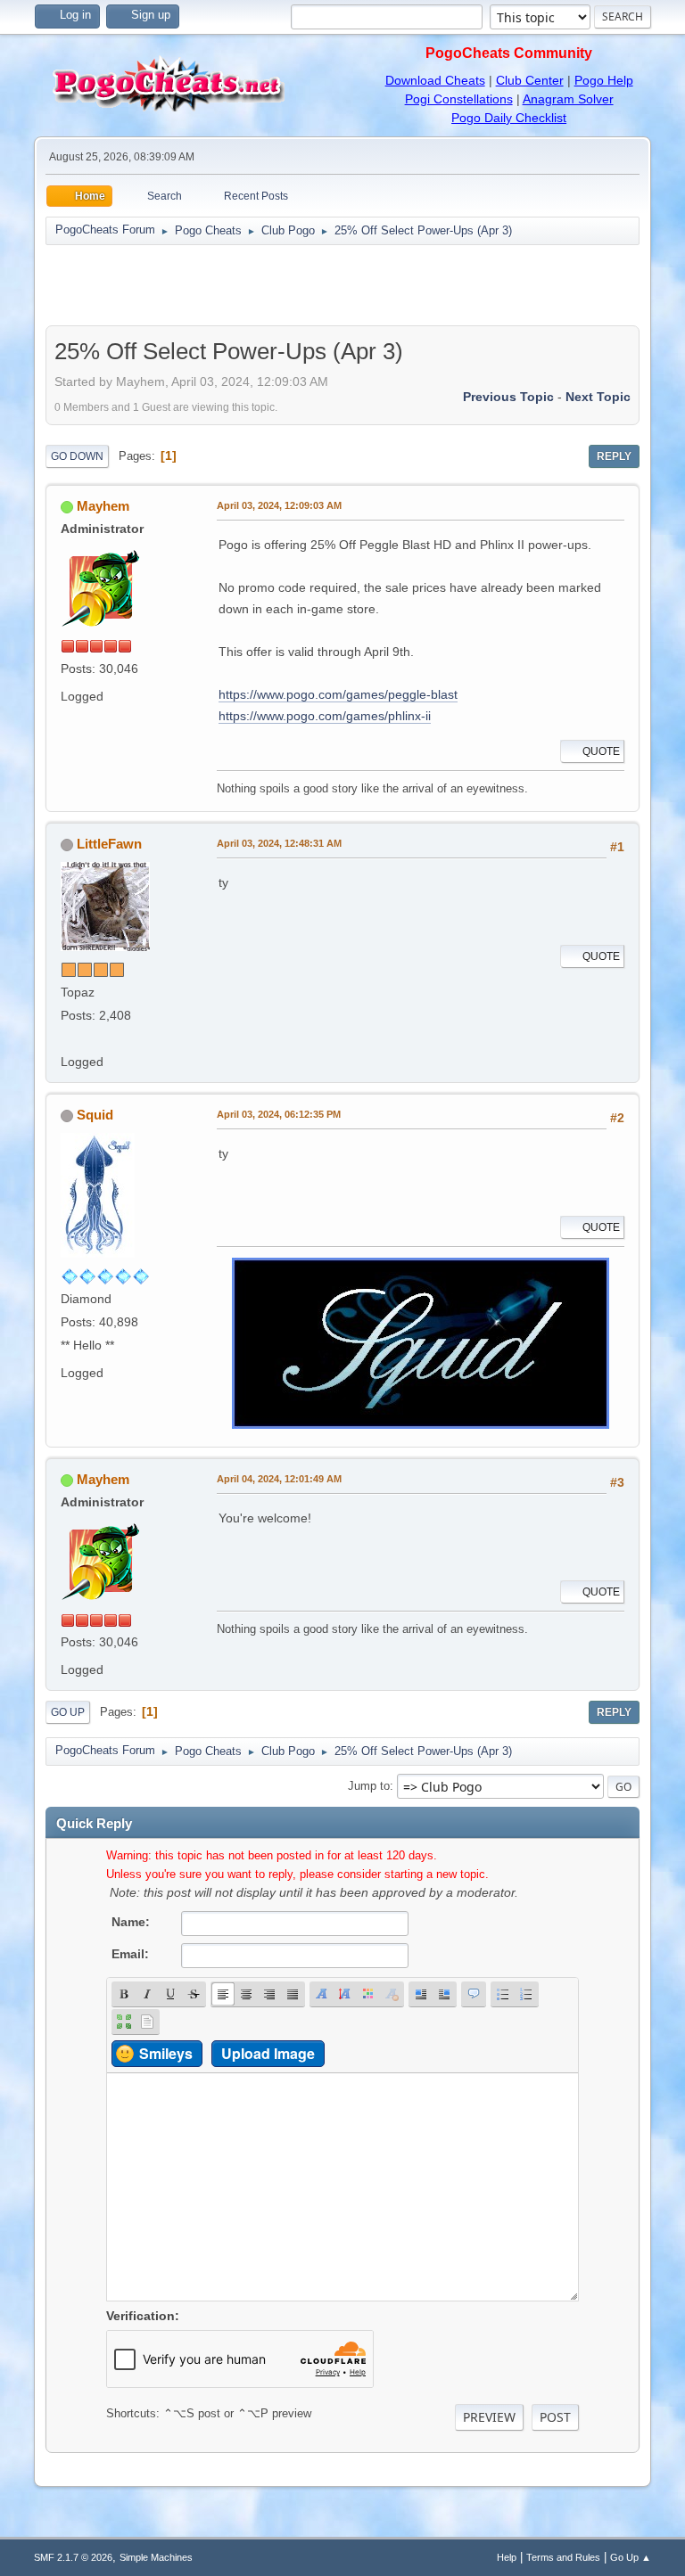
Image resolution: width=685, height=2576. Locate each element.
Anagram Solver (568, 99)
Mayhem (103, 506)
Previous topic (508, 397)
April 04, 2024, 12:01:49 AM (279, 1479)
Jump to (369, 1786)
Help (507, 2557)
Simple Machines (156, 2557)
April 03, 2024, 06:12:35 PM (279, 1114)
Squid (95, 1115)
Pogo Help (604, 80)
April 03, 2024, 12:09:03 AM (279, 505)
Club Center (530, 80)
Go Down (77, 456)
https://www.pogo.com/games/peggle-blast (338, 694)
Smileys (166, 2053)
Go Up (68, 1712)
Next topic (598, 397)
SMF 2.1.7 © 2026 (73, 2557)
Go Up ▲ (631, 2557)
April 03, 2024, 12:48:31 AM (279, 843)
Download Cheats (435, 80)
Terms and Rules (563, 2557)
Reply (614, 456)
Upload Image (268, 2053)
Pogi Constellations (459, 99)
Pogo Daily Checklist (509, 118)
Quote (601, 751)
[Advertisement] (342, 285)
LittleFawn (109, 844)
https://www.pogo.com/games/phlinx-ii (325, 716)
